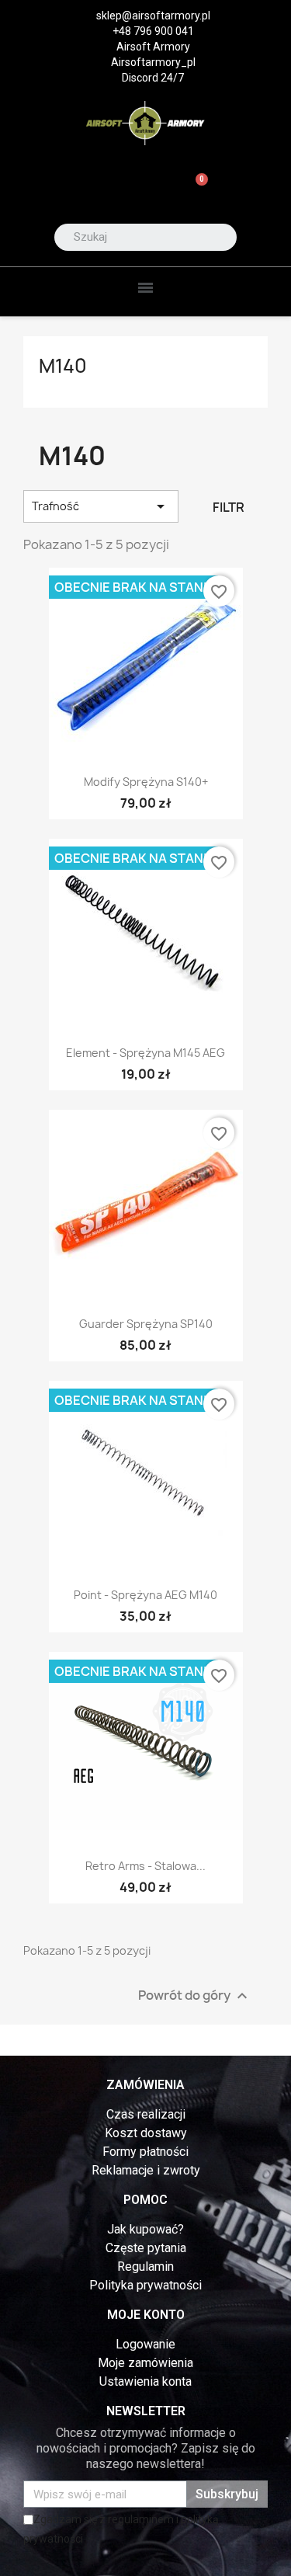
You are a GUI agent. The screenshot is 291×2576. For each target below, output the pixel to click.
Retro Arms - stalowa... (145, 1866)
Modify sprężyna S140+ (146, 782)
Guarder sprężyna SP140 (146, 1324)
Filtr (229, 507)
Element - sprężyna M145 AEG (145, 1053)
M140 (63, 366)
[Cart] (195, 188)
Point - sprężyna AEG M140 (145, 1595)
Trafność (101, 506)
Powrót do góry (195, 1996)
